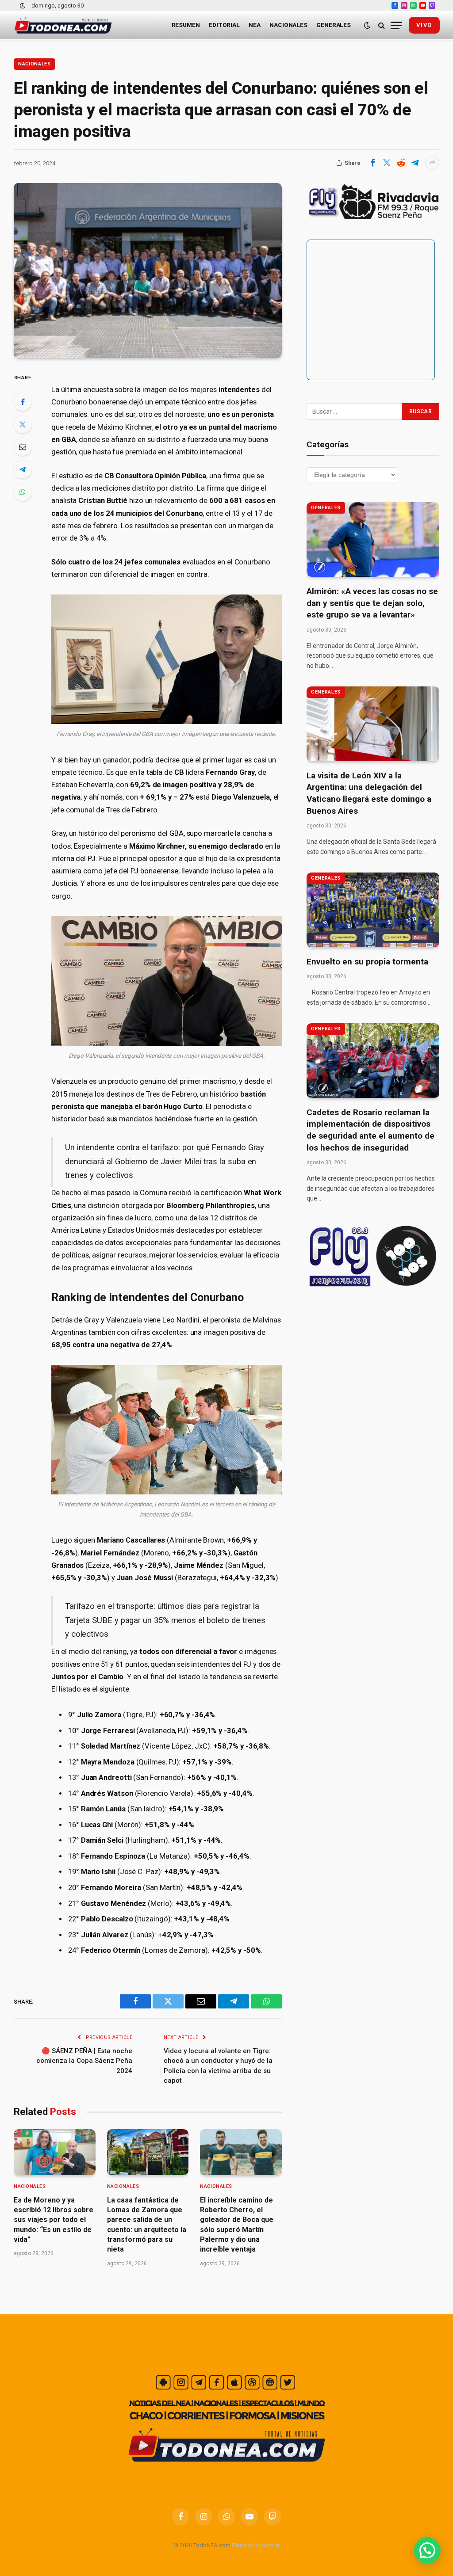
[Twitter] (23, 424)
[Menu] (396, 25)
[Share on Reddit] (401, 163)
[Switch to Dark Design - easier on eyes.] (23, 6)
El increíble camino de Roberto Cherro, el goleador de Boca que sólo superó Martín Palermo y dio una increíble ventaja (237, 2225)
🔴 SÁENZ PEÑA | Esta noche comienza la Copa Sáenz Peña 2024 (84, 2061)
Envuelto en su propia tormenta (367, 962)
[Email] (23, 447)
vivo (424, 25)
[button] (427, 2550)
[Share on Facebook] (372, 163)
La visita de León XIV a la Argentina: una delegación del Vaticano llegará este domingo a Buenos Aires (369, 793)
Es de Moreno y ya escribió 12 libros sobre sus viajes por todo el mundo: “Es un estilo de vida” (54, 2220)
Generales (334, 25)
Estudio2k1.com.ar (256, 2545)
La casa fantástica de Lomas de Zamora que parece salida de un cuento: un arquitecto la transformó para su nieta (147, 2225)
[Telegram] (23, 469)
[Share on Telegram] (415, 163)
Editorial (224, 25)
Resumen (186, 25)
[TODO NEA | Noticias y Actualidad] (63, 25)
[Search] (382, 25)
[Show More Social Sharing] (432, 163)
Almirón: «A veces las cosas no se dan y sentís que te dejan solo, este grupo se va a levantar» (372, 603)
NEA (255, 25)
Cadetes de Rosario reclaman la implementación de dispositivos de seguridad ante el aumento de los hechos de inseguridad (370, 1130)
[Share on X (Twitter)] (387, 163)
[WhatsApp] (23, 492)
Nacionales (288, 25)
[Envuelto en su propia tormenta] (373, 910)
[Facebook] (23, 402)
